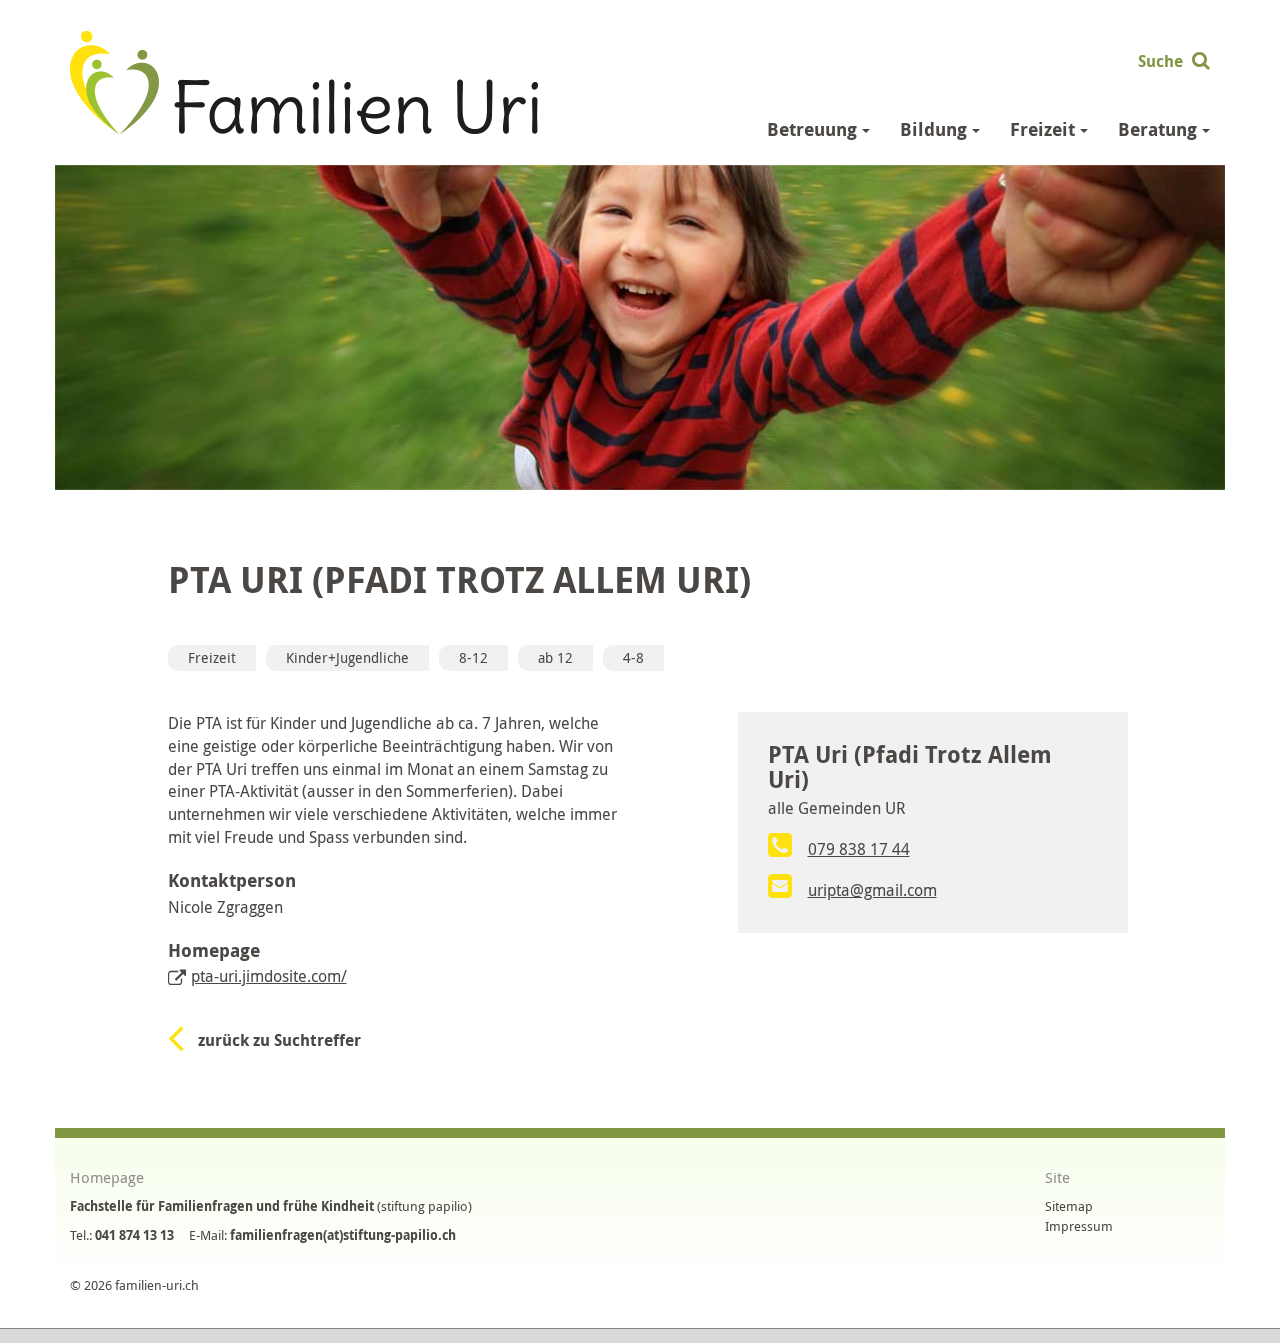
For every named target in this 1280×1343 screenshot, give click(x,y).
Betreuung (814, 129)
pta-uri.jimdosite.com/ (269, 976)
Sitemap (1069, 1206)
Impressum (1079, 1226)
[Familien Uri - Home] (304, 80)
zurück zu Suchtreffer (279, 1040)
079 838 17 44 (859, 849)
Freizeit (1045, 129)
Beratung (1160, 129)
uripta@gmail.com (872, 890)
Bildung (936, 129)
